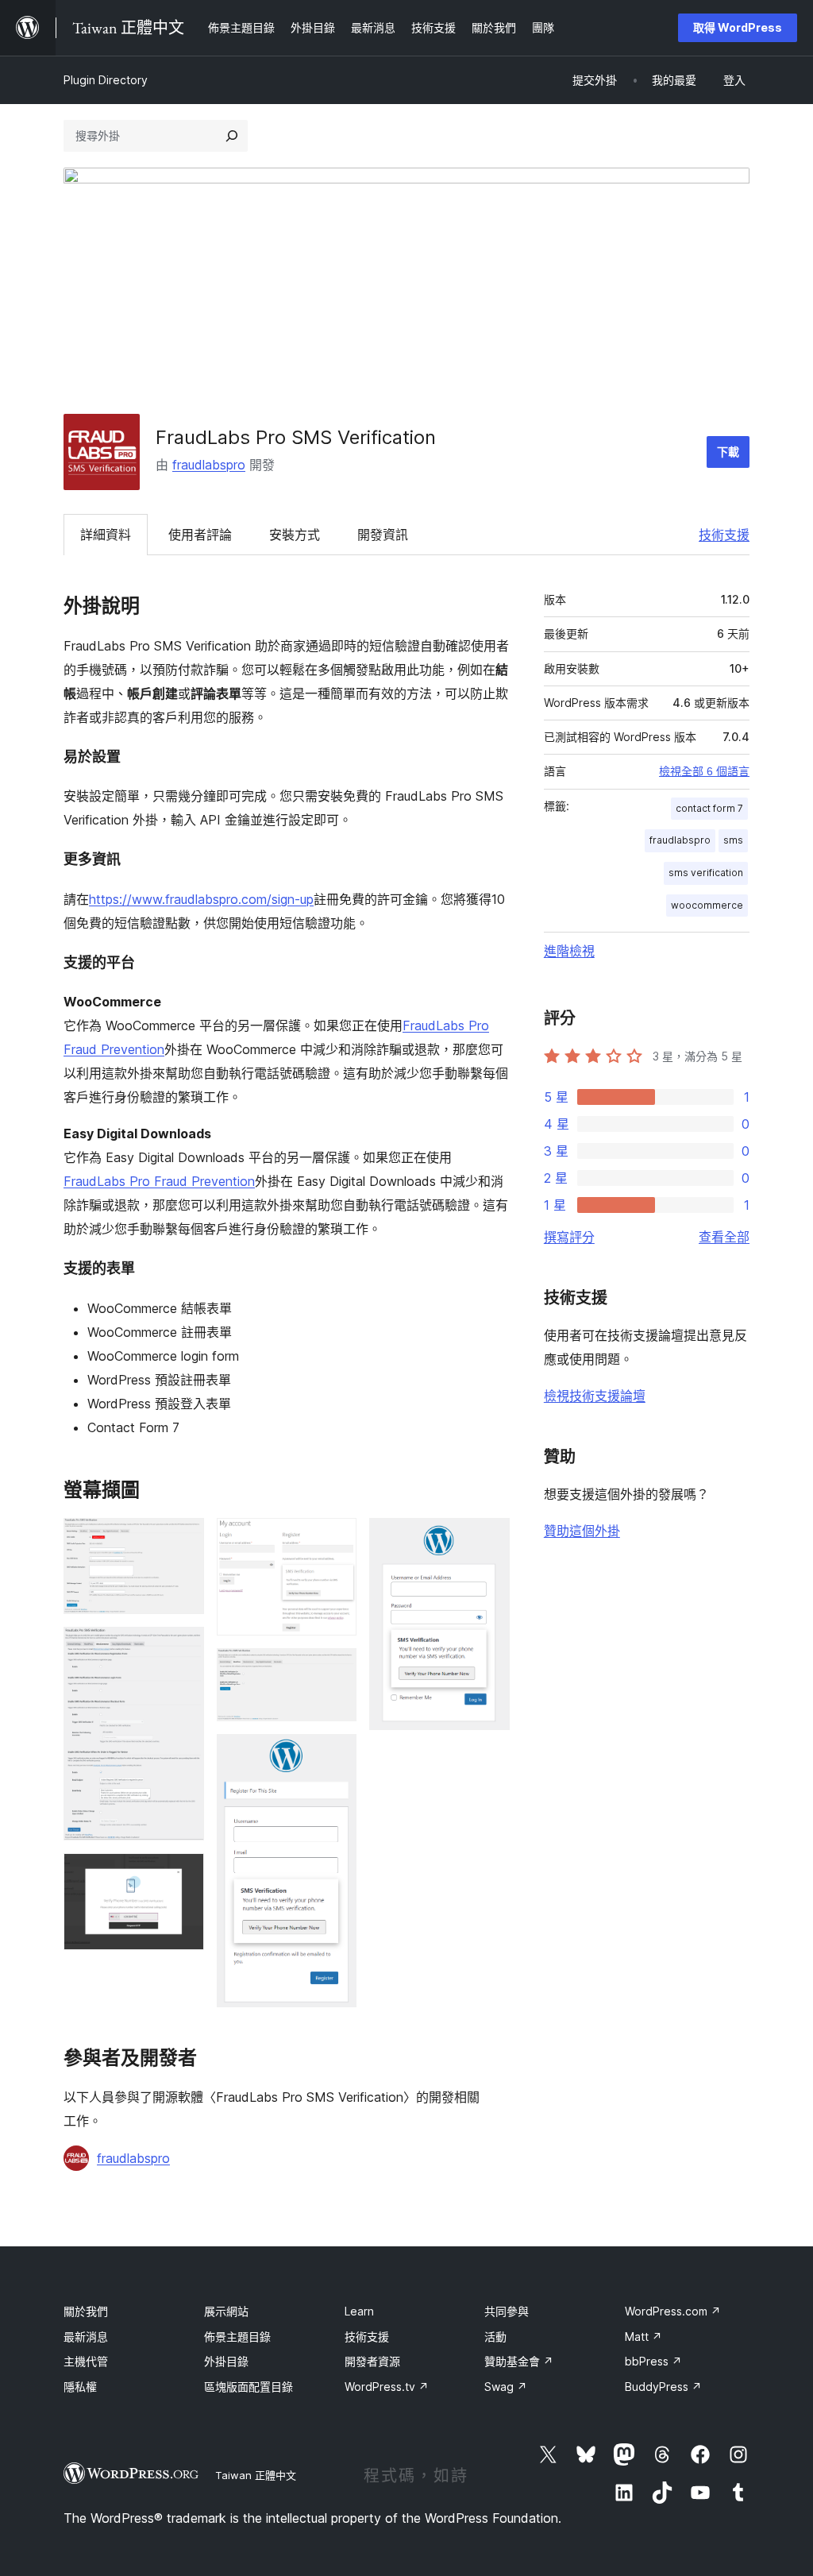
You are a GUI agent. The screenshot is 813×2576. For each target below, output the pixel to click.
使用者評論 (200, 535)
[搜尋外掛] (232, 136)
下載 (728, 452)
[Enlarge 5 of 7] (335, 1670)
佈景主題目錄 (237, 2337)
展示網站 (226, 2311)
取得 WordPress (738, 27)
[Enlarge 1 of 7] (183, 1539)
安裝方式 (295, 535)
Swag (506, 2387)
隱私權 (80, 2387)
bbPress (653, 2361)
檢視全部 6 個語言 (704, 771)
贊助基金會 (519, 2361)
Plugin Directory (106, 80)
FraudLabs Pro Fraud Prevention (159, 1181)
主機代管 (86, 2361)
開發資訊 (383, 535)
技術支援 (724, 535)
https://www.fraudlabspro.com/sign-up (201, 899)
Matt (643, 2337)
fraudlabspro (209, 465)
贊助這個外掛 (582, 1531)
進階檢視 (569, 951)
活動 (495, 2337)
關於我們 (86, 2311)
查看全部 (724, 1237)
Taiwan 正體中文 (256, 2475)
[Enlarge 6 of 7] (335, 1755)
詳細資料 (106, 535)
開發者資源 (372, 2361)
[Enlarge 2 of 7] (183, 1648)
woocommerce (707, 905)
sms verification (706, 873)
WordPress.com (673, 2311)
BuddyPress (663, 2387)
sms (733, 840)
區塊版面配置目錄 (249, 2387)
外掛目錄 (226, 2361)
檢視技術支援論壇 (595, 1396)
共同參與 (507, 2311)
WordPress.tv (387, 2387)
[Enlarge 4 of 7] (335, 1539)
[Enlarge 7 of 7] (488, 1539)
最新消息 (86, 2337)
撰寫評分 (569, 1237)
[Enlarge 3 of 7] (183, 1875)
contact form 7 (709, 808)
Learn (359, 2311)
